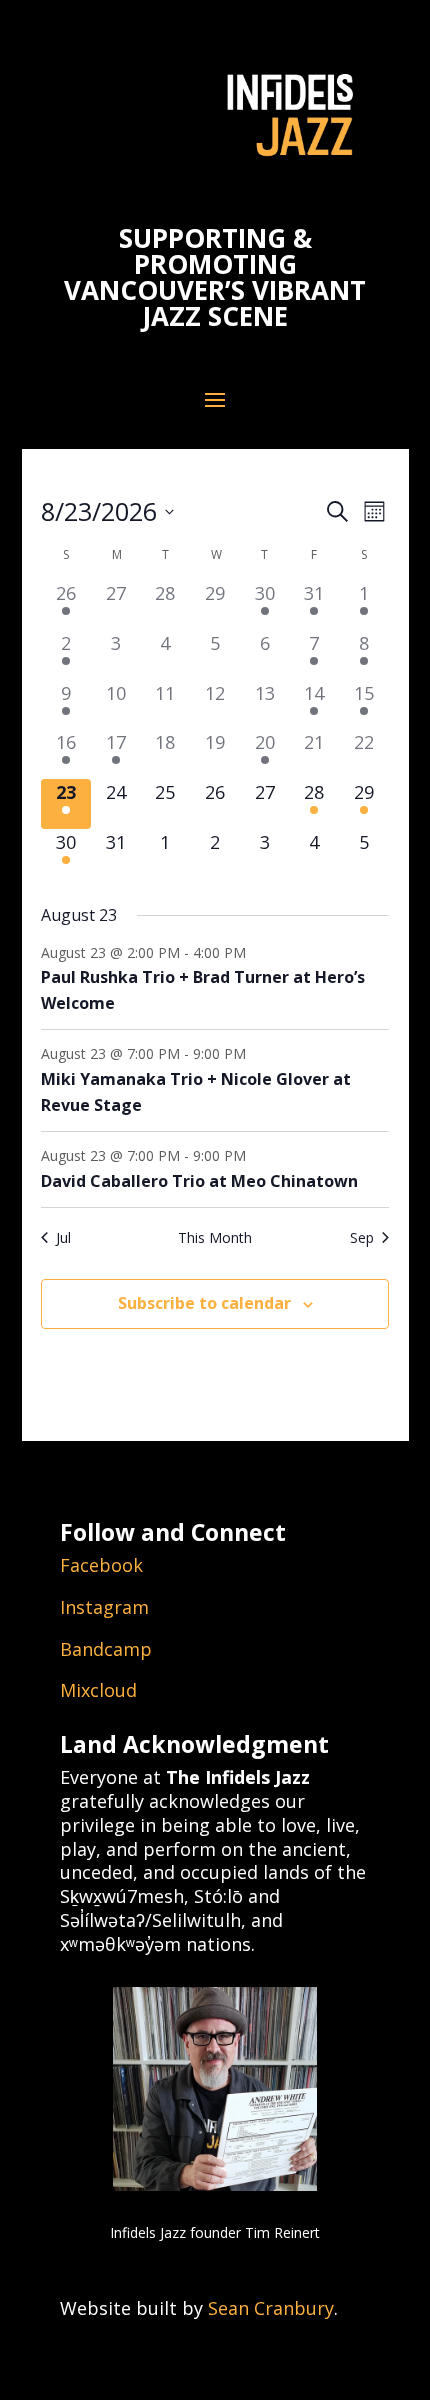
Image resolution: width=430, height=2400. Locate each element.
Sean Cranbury (271, 2308)
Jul (63, 1237)
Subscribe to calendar (204, 1303)
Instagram (104, 1607)
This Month (215, 1237)
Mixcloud (98, 1690)
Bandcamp (106, 1649)
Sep (362, 1237)
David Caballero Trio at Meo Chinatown (199, 1181)
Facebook (101, 1565)
